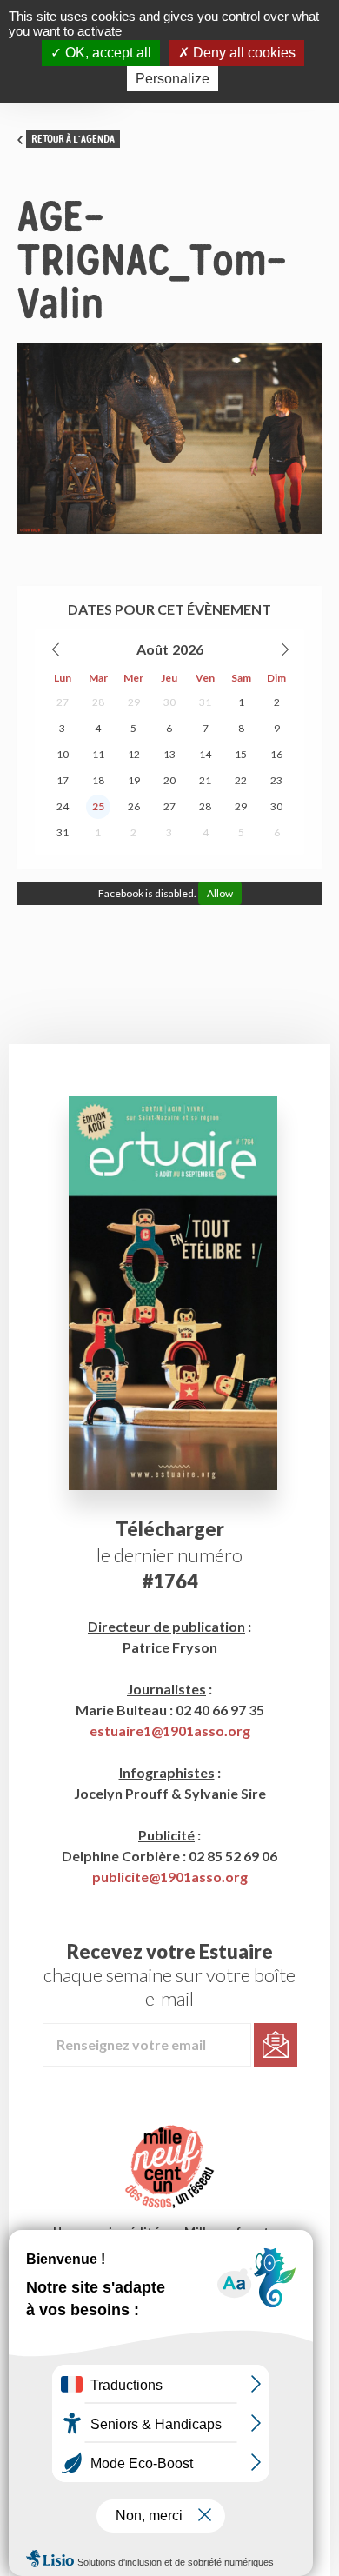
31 (205, 702)
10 (63, 754)
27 (63, 702)
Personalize (173, 79)
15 (241, 754)
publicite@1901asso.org (170, 1877)
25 (98, 806)
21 (205, 780)
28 (98, 702)
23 (276, 780)
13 (169, 754)
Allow (220, 893)
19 (134, 780)
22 (241, 780)
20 (169, 780)
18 (98, 780)
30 (169, 702)
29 (134, 702)
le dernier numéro (169, 1555)
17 (63, 780)
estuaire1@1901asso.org (170, 1731)
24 (63, 806)
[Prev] (56, 649)
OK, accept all (106, 53)
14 (205, 754)
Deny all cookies (243, 53)
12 (134, 754)
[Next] (284, 649)
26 (134, 806)
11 (98, 754)
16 (276, 754)
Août (153, 649)
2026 (188, 649)
